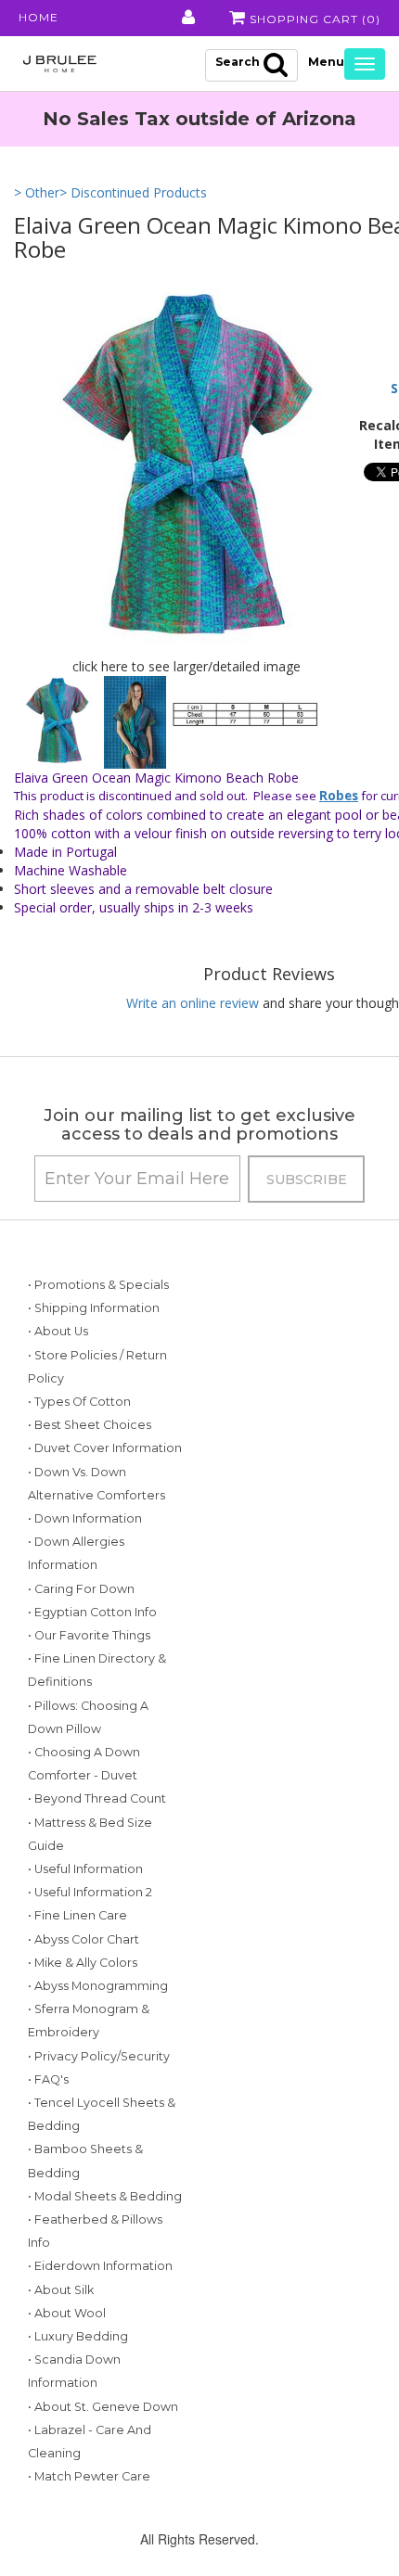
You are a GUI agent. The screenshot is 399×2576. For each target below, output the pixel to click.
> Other (37, 192)
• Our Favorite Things (89, 1635)
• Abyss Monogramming (98, 1986)
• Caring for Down (81, 1589)
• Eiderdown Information (100, 2266)
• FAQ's (48, 2079)
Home (39, 17)
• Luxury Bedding (78, 2336)
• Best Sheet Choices (90, 1425)
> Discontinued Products (133, 192)
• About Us (58, 1331)
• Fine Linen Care (77, 1915)
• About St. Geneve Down (103, 2407)
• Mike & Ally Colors (83, 1963)
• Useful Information (85, 1869)
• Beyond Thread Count (97, 1798)
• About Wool (67, 2313)
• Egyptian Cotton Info (92, 1612)
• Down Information (85, 1518)
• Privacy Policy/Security (99, 2056)
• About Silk (61, 2290)
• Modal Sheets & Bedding (105, 2196)
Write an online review (193, 1003)
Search (238, 62)
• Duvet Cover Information (105, 1448)
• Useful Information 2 (90, 1892)
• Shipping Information (94, 1308)
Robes (339, 796)
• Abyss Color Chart (84, 1939)
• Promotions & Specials (98, 1285)
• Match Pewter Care (89, 2476)
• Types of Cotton (79, 1402)
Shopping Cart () (313, 19)
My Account (187, 18)
